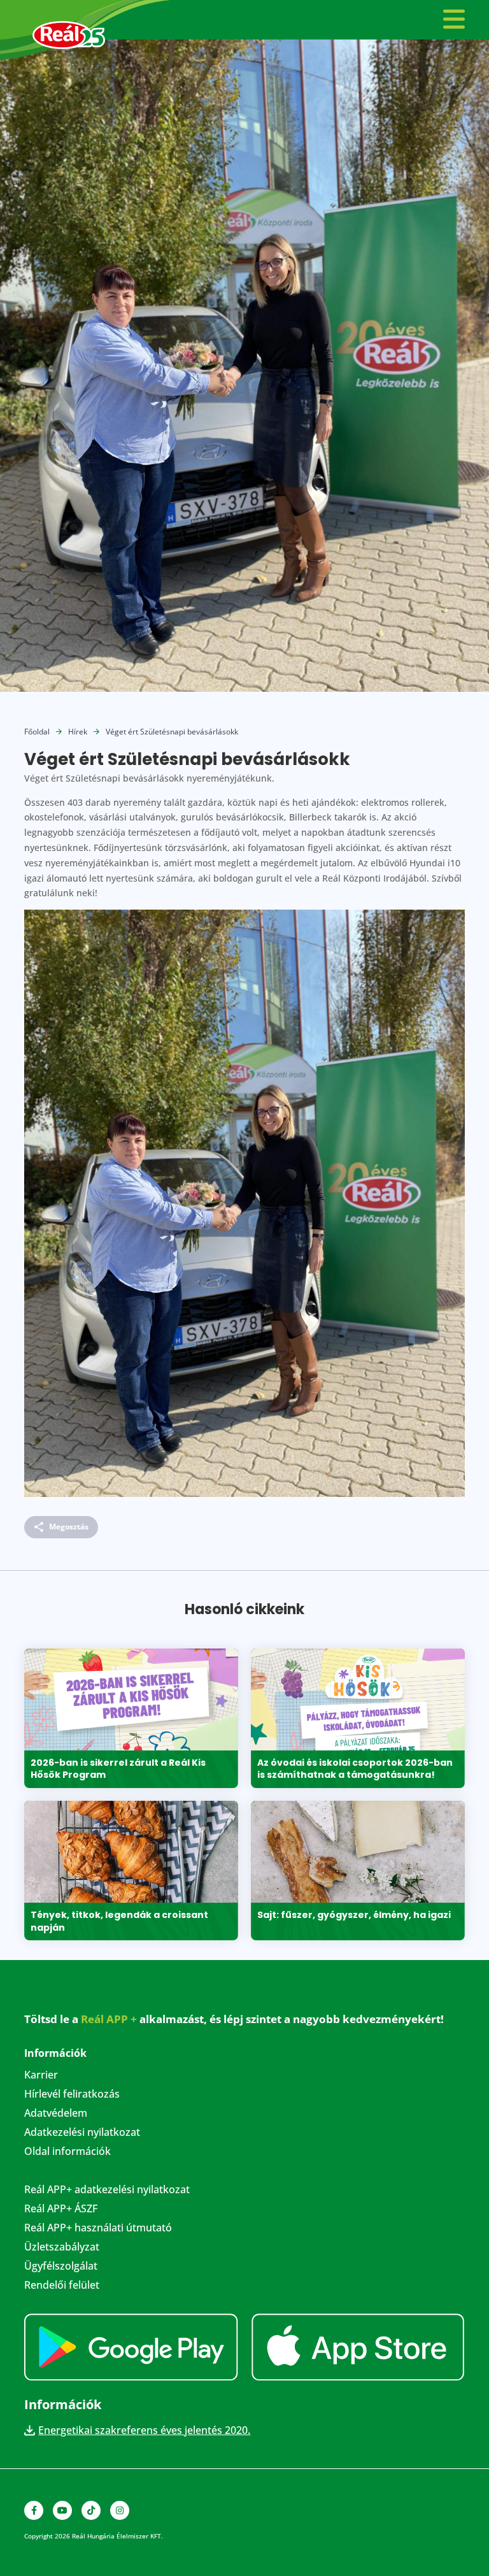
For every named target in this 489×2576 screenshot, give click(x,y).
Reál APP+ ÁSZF (61, 2210)
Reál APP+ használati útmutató (98, 2229)
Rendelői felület (62, 2286)
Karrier (41, 2076)
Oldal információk (67, 2152)
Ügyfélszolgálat (61, 2267)
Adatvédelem (56, 2114)
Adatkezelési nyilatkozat (82, 2133)
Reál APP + (109, 2019)
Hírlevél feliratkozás (72, 2095)
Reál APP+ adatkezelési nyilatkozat (107, 2191)
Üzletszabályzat (62, 2248)
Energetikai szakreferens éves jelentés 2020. (144, 2430)
